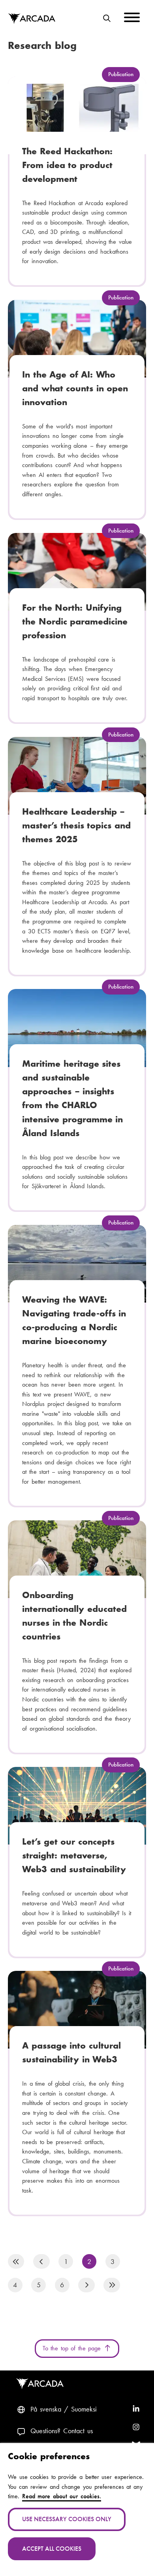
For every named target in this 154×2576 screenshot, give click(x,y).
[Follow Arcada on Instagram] (136, 2428)
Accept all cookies (52, 2549)
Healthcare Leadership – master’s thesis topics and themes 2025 (76, 825)
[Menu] (132, 19)
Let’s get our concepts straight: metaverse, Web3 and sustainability (74, 1855)
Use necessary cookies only (67, 2519)
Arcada (32, 19)
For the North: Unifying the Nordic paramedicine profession (75, 621)
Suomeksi (84, 2409)
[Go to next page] (86, 2285)
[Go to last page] (112, 2285)
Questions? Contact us (62, 2431)
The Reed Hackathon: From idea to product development (67, 165)
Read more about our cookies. (62, 2496)
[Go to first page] (16, 2261)
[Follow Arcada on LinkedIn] (136, 2410)
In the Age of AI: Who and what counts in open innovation (75, 388)
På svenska (46, 2409)
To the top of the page (73, 2348)
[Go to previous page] (41, 2261)
